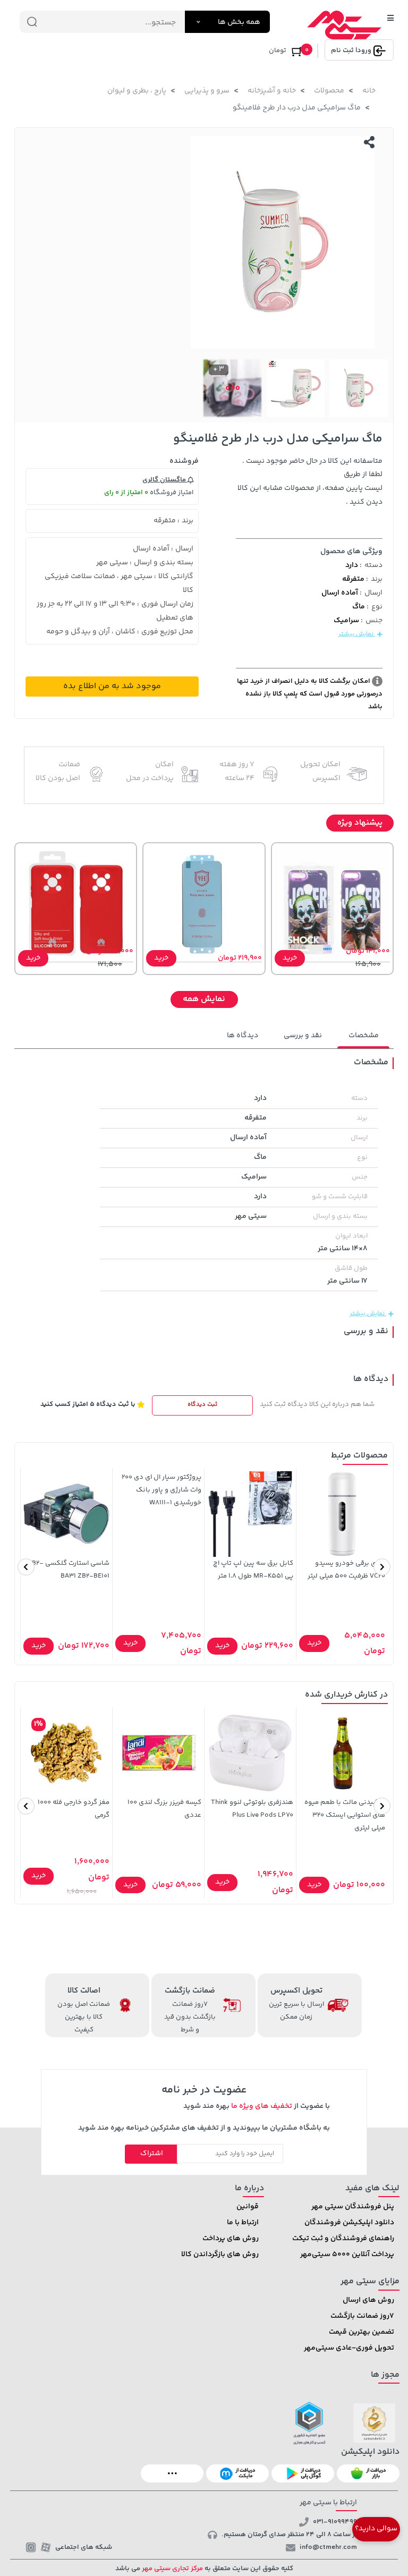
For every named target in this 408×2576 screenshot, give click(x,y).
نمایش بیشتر (357, 634)
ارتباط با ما (243, 2223)
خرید (290, 958)
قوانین (248, 2207)
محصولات (329, 91)
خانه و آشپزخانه (272, 91)
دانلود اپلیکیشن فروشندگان (349, 2223)
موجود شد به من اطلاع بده (112, 686)
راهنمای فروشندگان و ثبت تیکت (343, 2239)
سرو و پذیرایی (207, 91)
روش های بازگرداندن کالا (220, 2255)
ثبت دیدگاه (202, 1405)
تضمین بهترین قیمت (362, 2332)
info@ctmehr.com (328, 2547)
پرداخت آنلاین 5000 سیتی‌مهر (347, 2255)
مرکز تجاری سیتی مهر (172, 2569)
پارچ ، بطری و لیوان (137, 91)
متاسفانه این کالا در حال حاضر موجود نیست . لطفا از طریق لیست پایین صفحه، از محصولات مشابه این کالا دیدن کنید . (310, 482)
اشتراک (152, 2154)
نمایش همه (204, 999)
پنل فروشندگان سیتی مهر (353, 2207)
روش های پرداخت (231, 2239)
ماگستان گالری (165, 480)
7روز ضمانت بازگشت (362, 2316)
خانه (369, 91)
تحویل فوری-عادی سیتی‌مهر (349, 2348)
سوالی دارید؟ (376, 2529)
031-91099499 (335, 2522)
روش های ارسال (368, 2300)
